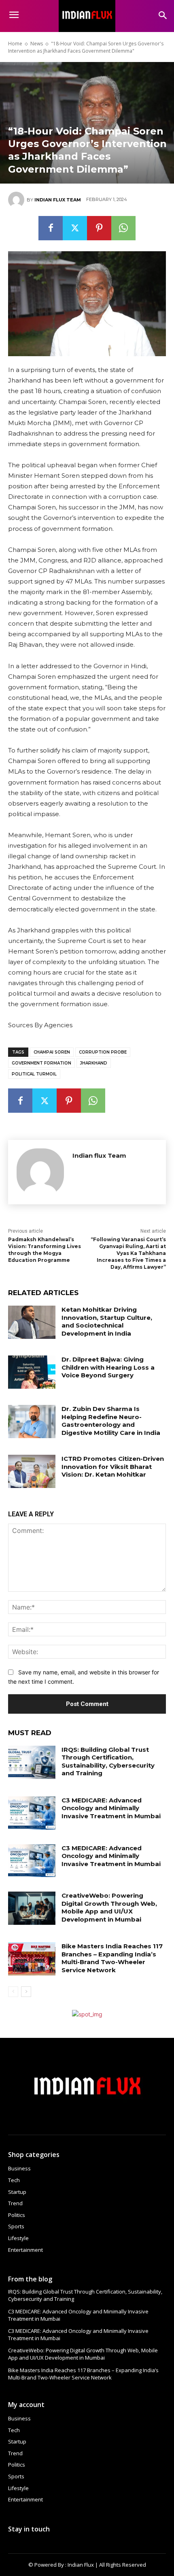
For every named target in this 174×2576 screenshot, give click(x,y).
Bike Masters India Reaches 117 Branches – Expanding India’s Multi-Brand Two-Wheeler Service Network (112, 1958)
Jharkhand (94, 1063)
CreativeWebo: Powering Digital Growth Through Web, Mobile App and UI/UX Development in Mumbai (109, 1907)
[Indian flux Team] (17, 200)
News (37, 44)
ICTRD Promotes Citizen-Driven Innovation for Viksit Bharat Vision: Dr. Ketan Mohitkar (113, 1467)
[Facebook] (51, 228)
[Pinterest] (99, 228)
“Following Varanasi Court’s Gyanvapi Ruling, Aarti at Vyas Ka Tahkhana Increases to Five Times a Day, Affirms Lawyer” (128, 1253)
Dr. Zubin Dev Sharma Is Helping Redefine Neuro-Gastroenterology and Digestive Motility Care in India (111, 1421)
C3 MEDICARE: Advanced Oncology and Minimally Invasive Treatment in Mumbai (111, 1808)
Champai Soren (52, 1052)
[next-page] (26, 1992)
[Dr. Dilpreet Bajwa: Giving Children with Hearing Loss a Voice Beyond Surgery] (32, 1372)
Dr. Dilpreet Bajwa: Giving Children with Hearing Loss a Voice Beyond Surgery (108, 1367)
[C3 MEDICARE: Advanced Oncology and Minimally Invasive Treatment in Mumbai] (32, 1813)
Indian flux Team (58, 200)
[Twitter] (75, 228)
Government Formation (41, 1063)
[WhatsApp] (123, 228)
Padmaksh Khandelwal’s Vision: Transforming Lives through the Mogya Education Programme (45, 1250)
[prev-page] (13, 1992)
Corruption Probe (103, 1052)
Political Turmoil (34, 1074)
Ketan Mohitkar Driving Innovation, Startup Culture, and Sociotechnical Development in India (107, 1321)
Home (15, 44)
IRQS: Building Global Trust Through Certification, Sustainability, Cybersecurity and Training (108, 1762)
